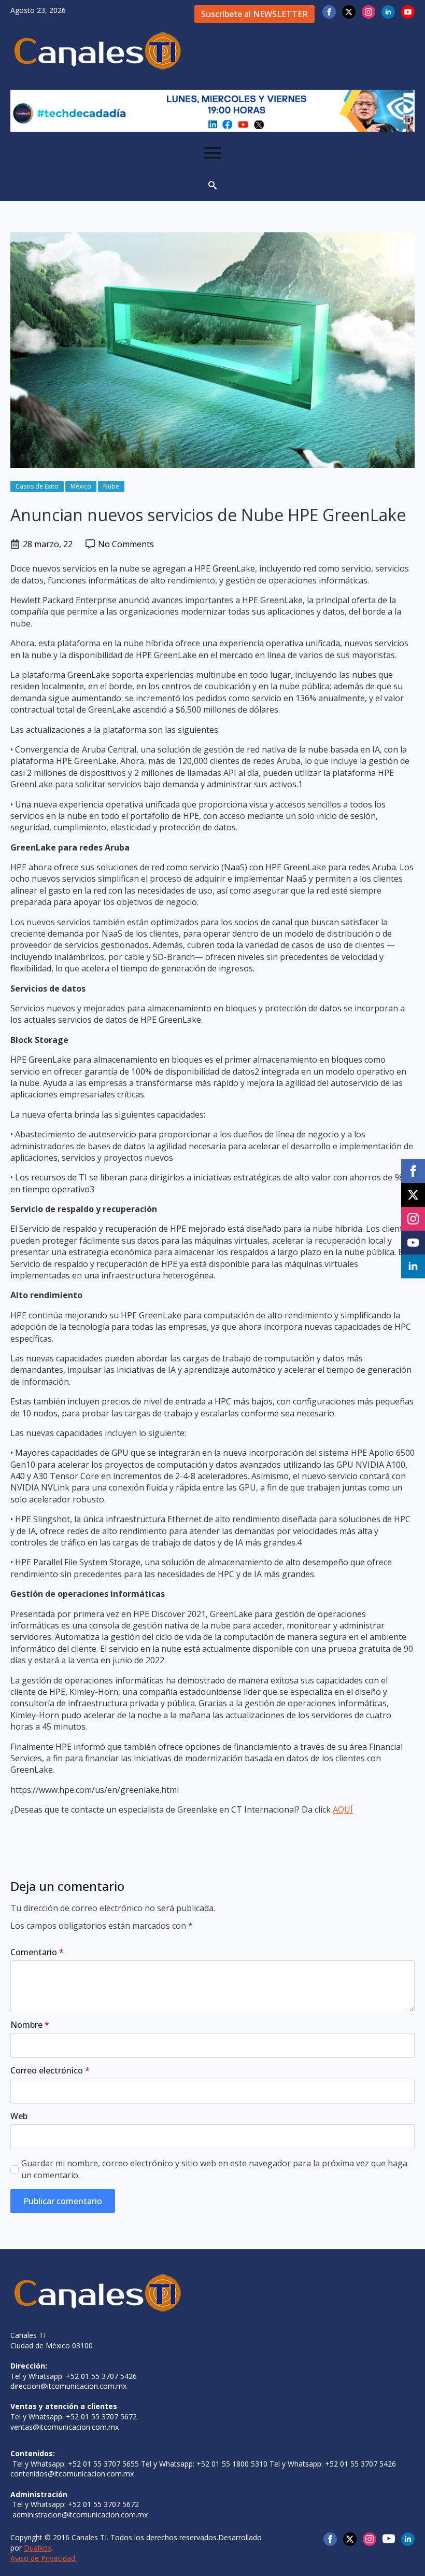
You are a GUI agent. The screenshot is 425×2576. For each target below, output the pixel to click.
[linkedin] (388, 12)
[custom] (389, 2539)
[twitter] (349, 12)
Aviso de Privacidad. (44, 2558)
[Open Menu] (212, 153)
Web (19, 2116)
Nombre (30, 2025)
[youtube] (408, 12)
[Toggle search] (212, 185)
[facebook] (329, 12)
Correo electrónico (50, 2070)
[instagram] (369, 12)
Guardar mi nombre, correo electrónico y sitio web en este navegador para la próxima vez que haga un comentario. (214, 2169)
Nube (111, 486)
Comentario (37, 1952)
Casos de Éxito (37, 486)
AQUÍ (343, 1809)
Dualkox (38, 2548)
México (81, 486)
